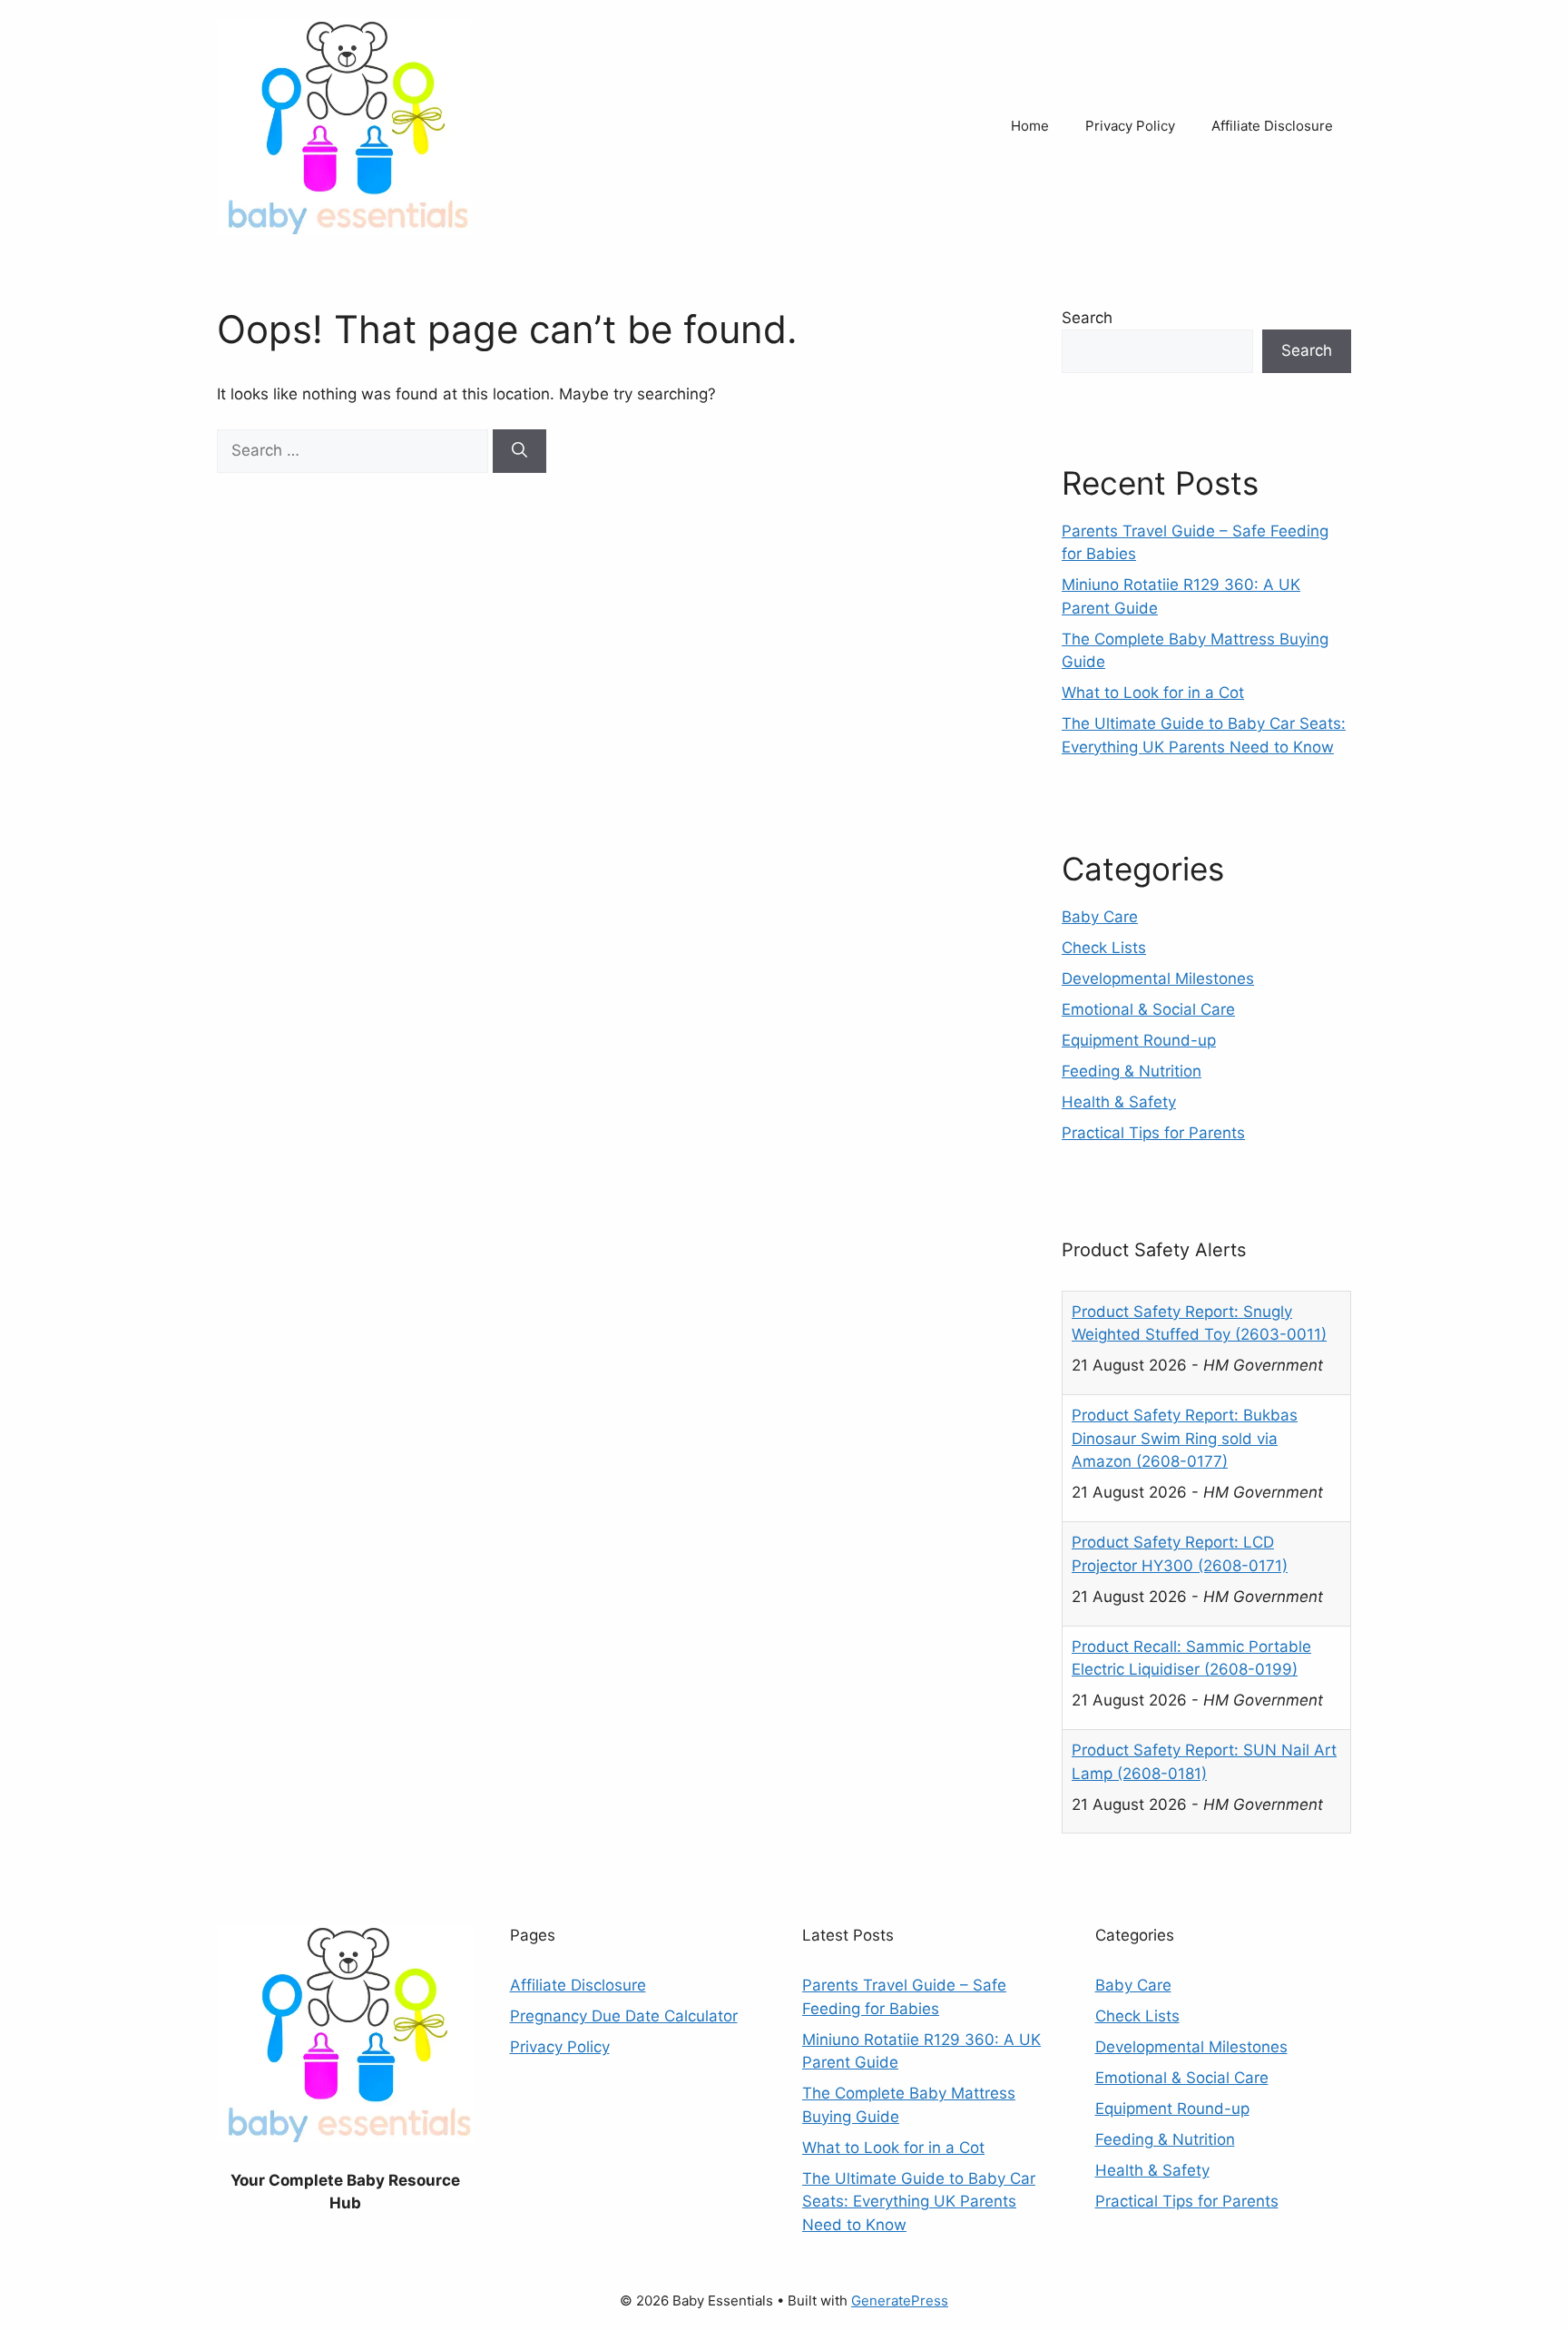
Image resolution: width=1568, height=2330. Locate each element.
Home (1030, 126)
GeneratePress (900, 2301)
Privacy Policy (1130, 126)
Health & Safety (1119, 1102)
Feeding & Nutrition (1132, 1071)
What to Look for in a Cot (1153, 693)
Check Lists (1104, 948)
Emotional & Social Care (1148, 1009)
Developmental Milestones (1158, 978)
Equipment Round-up (1139, 1040)
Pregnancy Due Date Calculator (624, 2016)
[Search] (519, 451)
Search (1087, 318)
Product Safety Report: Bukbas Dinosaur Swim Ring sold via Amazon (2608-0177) (1185, 1335)
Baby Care (1100, 917)
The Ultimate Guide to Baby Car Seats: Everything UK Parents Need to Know (919, 2202)
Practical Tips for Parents (1153, 1133)
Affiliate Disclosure (1272, 126)
